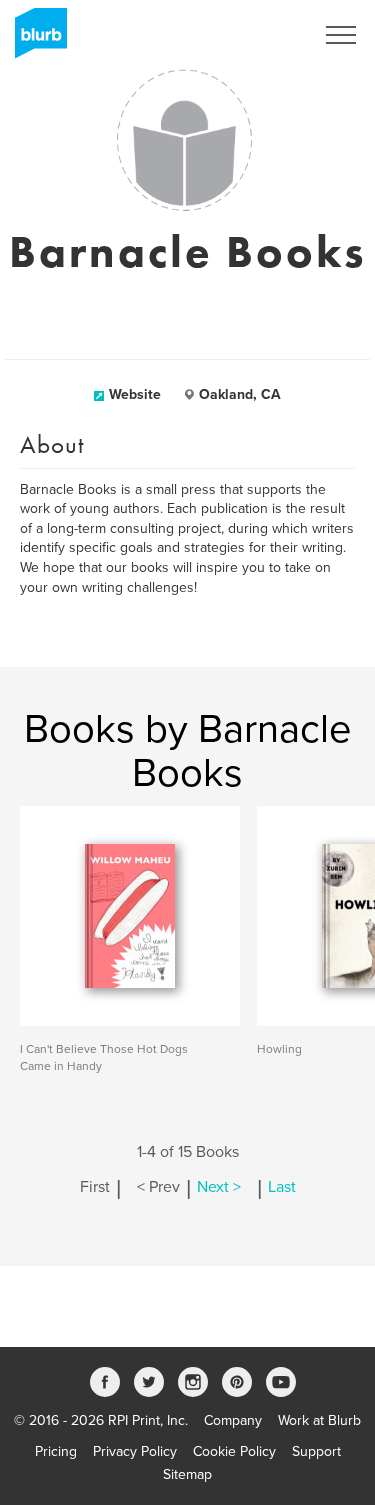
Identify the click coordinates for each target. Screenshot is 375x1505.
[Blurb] (35, 40)
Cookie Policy (234, 1451)
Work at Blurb (319, 1420)
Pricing (56, 1451)
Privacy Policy (135, 1451)
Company (233, 1420)
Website (135, 394)
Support (316, 1451)
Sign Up (263, 35)
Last (282, 1187)
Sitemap (187, 1474)
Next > (219, 1187)
